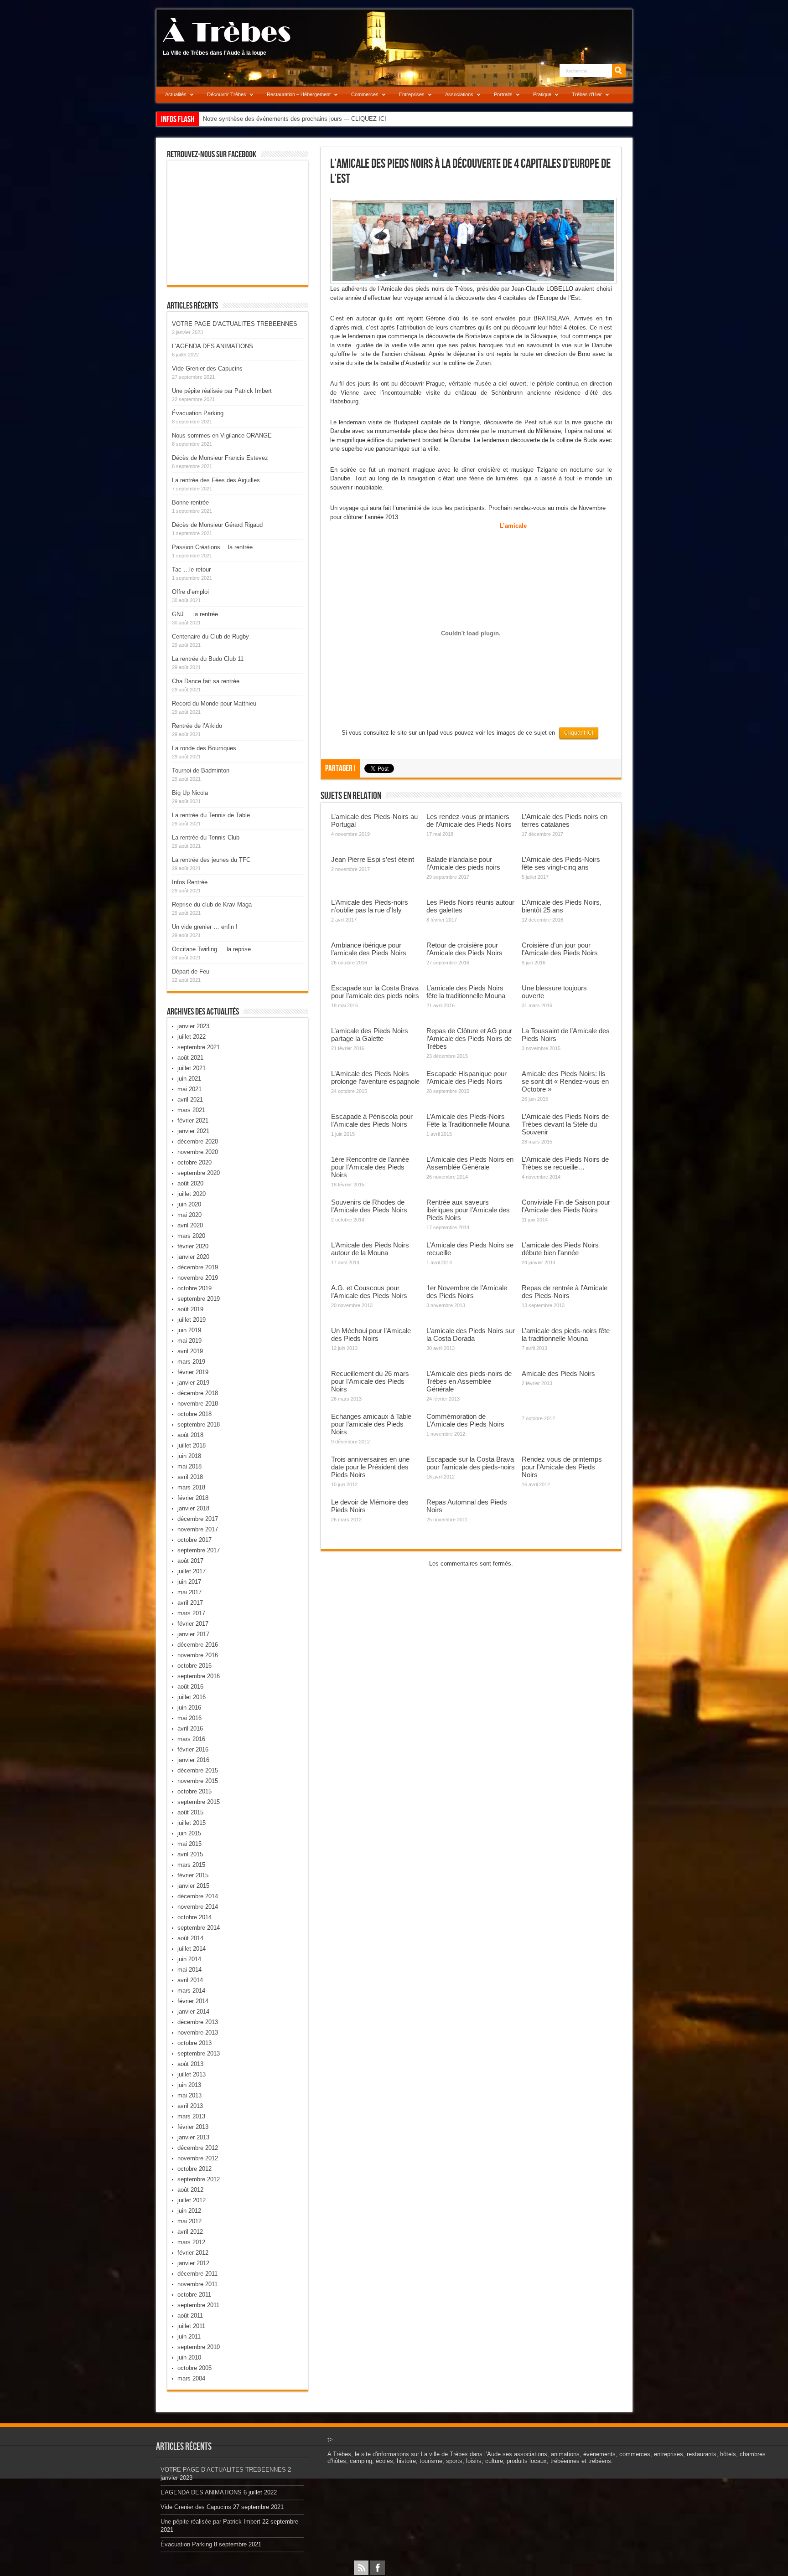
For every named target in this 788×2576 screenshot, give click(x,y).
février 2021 (193, 1121)
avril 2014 (190, 1980)
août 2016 (190, 1687)
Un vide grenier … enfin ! (205, 927)
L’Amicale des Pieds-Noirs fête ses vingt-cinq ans (561, 863)
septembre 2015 (199, 1802)
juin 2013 (189, 2085)
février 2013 (193, 2127)
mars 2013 (191, 2116)
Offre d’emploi (190, 592)
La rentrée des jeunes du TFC (211, 860)
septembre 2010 (199, 2347)
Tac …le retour (191, 569)
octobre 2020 (194, 1162)
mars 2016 (191, 1739)
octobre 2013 (194, 2043)
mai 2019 (189, 1341)
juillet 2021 (192, 1068)
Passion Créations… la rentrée (212, 547)
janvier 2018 (193, 1508)
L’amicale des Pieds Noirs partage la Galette (370, 1035)
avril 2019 (190, 1351)
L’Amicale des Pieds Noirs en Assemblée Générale (470, 1163)
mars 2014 (191, 1991)
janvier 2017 (193, 1634)
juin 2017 (189, 1582)
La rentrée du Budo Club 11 (208, 659)
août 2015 (190, 1812)
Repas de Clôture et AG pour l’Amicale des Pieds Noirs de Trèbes (469, 1038)
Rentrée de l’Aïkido (197, 726)
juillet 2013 (192, 2074)
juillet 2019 (192, 1320)
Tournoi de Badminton (201, 770)
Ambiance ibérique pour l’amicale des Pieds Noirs (369, 949)
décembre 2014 (198, 1896)
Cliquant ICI (579, 733)
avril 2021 (190, 1100)
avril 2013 (190, 2106)
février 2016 (193, 1749)
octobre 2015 (194, 1791)
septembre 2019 (199, 1299)
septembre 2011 (198, 2305)
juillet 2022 (192, 1037)
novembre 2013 (198, 2032)
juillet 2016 (192, 1697)
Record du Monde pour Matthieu (214, 703)
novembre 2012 (198, 2158)
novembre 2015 (198, 1781)
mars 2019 (191, 1362)
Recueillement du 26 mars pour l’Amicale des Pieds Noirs (370, 1381)
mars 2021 (191, 1110)
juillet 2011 (191, 2326)
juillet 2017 (192, 1571)
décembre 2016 (198, 1645)
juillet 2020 (192, 1194)
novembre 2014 (198, 1907)
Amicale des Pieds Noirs (558, 1373)
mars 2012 (191, 2242)
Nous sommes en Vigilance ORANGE (222, 435)
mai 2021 (189, 1089)
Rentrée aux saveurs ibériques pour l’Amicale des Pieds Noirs (468, 1210)
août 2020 (190, 1183)
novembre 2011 (197, 2284)
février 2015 (193, 1875)
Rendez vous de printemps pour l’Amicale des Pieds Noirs (562, 1467)
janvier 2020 (193, 1257)
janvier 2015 (193, 1886)
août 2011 (190, 2316)
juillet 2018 (192, 1445)
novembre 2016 (198, 1655)
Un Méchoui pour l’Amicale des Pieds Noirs (371, 1334)
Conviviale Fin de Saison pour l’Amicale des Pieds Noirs (566, 1206)
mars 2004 (191, 2378)
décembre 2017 (198, 1519)
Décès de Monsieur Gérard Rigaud (217, 525)
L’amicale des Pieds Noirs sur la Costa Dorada (471, 1334)
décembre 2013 (198, 2022)
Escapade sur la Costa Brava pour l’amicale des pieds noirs (375, 992)
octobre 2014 (194, 1917)
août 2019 (190, 1309)
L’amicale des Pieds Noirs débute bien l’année (560, 1249)
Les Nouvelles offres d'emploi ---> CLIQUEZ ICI (266, 119)
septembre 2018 (199, 1425)
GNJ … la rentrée (195, 614)
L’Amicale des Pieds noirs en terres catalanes (565, 820)
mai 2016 (189, 1718)
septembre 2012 (199, 2179)
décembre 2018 (198, 1393)
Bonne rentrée (190, 502)
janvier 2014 (193, 2012)
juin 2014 (189, 1959)
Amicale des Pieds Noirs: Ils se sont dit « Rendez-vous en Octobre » (565, 1081)
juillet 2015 (192, 1823)
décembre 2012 (198, 2148)
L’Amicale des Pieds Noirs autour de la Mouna (370, 1249)
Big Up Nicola (190, 793)
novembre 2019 (198, 1278)
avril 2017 (190, 1603)
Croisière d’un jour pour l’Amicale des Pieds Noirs (560, 949)
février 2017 (193, 1624)
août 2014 (190, 1938)
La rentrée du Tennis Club (206, 837)
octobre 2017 (194, 1540)
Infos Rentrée (190, 882)
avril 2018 (190, 1477)
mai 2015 (189, 1844)
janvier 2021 (193, 1131)
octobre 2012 (194, 2169)
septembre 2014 (199, 1928)
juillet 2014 (192, 1949)
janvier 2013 (193, 2137)
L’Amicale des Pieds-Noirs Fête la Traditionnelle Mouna (468, 1120)
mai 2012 (189, 2221)
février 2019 (193, 1372)
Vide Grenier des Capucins (207, 368)
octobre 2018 (194, 1414)
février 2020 (193, 1246)
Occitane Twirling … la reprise (211, 949)
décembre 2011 (197, 2274)
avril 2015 (190, 1854)
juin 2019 (189, 1330)
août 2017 (190, 1561)
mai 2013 (189, 2095)
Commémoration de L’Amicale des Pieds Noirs (465, 1420)
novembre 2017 (198, 1529)
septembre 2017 (199, 1550)
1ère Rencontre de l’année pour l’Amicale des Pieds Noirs (370, 1167)
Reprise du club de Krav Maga (212, 904)
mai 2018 (189, 1466)
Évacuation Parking (198, 413)
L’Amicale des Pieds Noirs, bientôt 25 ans (562, 906)
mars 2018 (191, 1487)
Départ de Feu (191, 971)
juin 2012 (189, 2211)
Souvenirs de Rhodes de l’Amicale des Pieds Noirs (369, 1206)
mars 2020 (191, 1236)
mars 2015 (191, 1865)
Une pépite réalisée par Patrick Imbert (222, 391)
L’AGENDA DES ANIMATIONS (213, 346)
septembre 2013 (199, 2053)
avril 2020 (190, 1225)
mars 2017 (191, 1613)
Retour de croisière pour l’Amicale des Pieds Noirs (464, 949)
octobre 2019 (194, 1288)
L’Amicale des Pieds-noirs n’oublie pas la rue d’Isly (370, 906)
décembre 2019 (198, 1267)
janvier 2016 (193, 1760)
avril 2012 (190, 2232)
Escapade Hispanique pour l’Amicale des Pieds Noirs (467, 1077)
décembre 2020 (198, 1141)
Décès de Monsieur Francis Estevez (220, 458)
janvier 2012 (193, 2263)
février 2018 (193, 1498)
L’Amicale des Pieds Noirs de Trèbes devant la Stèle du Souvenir (565, 1124)
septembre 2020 (199, 1173)
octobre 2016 (194, 1666)
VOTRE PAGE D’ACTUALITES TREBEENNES (235, 324)
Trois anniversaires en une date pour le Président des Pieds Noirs (370, 1467)
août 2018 (190, 1435)
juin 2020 (189, 1204)
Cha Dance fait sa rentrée (206, 681)
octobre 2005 (194, 2368)
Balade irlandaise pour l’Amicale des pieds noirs (463, 863)
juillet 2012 (192, 2200)
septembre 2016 (199, 1676)
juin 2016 (189, 1708)
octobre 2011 (194, 2295)
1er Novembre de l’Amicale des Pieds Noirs (467, 1292)
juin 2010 (189, 2357)
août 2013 (190, 2064)
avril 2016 (190, 1728)
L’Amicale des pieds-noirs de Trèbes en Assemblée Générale (469, 1381)
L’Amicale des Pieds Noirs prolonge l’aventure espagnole (375, 1077)
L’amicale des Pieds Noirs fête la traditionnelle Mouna (466, 992)
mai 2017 (189, 1592)
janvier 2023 (193, 1026)
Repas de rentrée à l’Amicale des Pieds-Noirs (565, 1292)
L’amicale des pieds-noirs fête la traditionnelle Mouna (566, 1334)
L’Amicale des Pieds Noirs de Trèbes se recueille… (565, 1163)
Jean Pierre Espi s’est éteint (373, 859)
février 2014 (193, 2001)
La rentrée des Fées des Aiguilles (216, 480)
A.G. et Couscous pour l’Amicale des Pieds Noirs (369, 1292)
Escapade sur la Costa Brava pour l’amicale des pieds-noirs (471, 1463)
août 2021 (190, 1058)
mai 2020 (189, 1215)
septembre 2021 (199, 1047)
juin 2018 (189, 1456)
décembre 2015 (198, 1770)
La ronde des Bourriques (204, 748)
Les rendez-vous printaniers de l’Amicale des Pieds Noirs (469, 820)
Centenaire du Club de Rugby (210, 636)
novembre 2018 (198, 1404)
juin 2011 (189, 2336)
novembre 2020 (198, 1152)
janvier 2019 (193, 1383)
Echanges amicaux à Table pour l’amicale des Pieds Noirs (371, 1424)
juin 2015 (189, 1833)
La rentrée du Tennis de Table (211, 815)
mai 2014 (189, 1970)
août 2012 (190, 2190)
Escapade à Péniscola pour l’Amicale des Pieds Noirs (372, 1120)
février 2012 (193, 2253)
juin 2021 (189, 1079)
